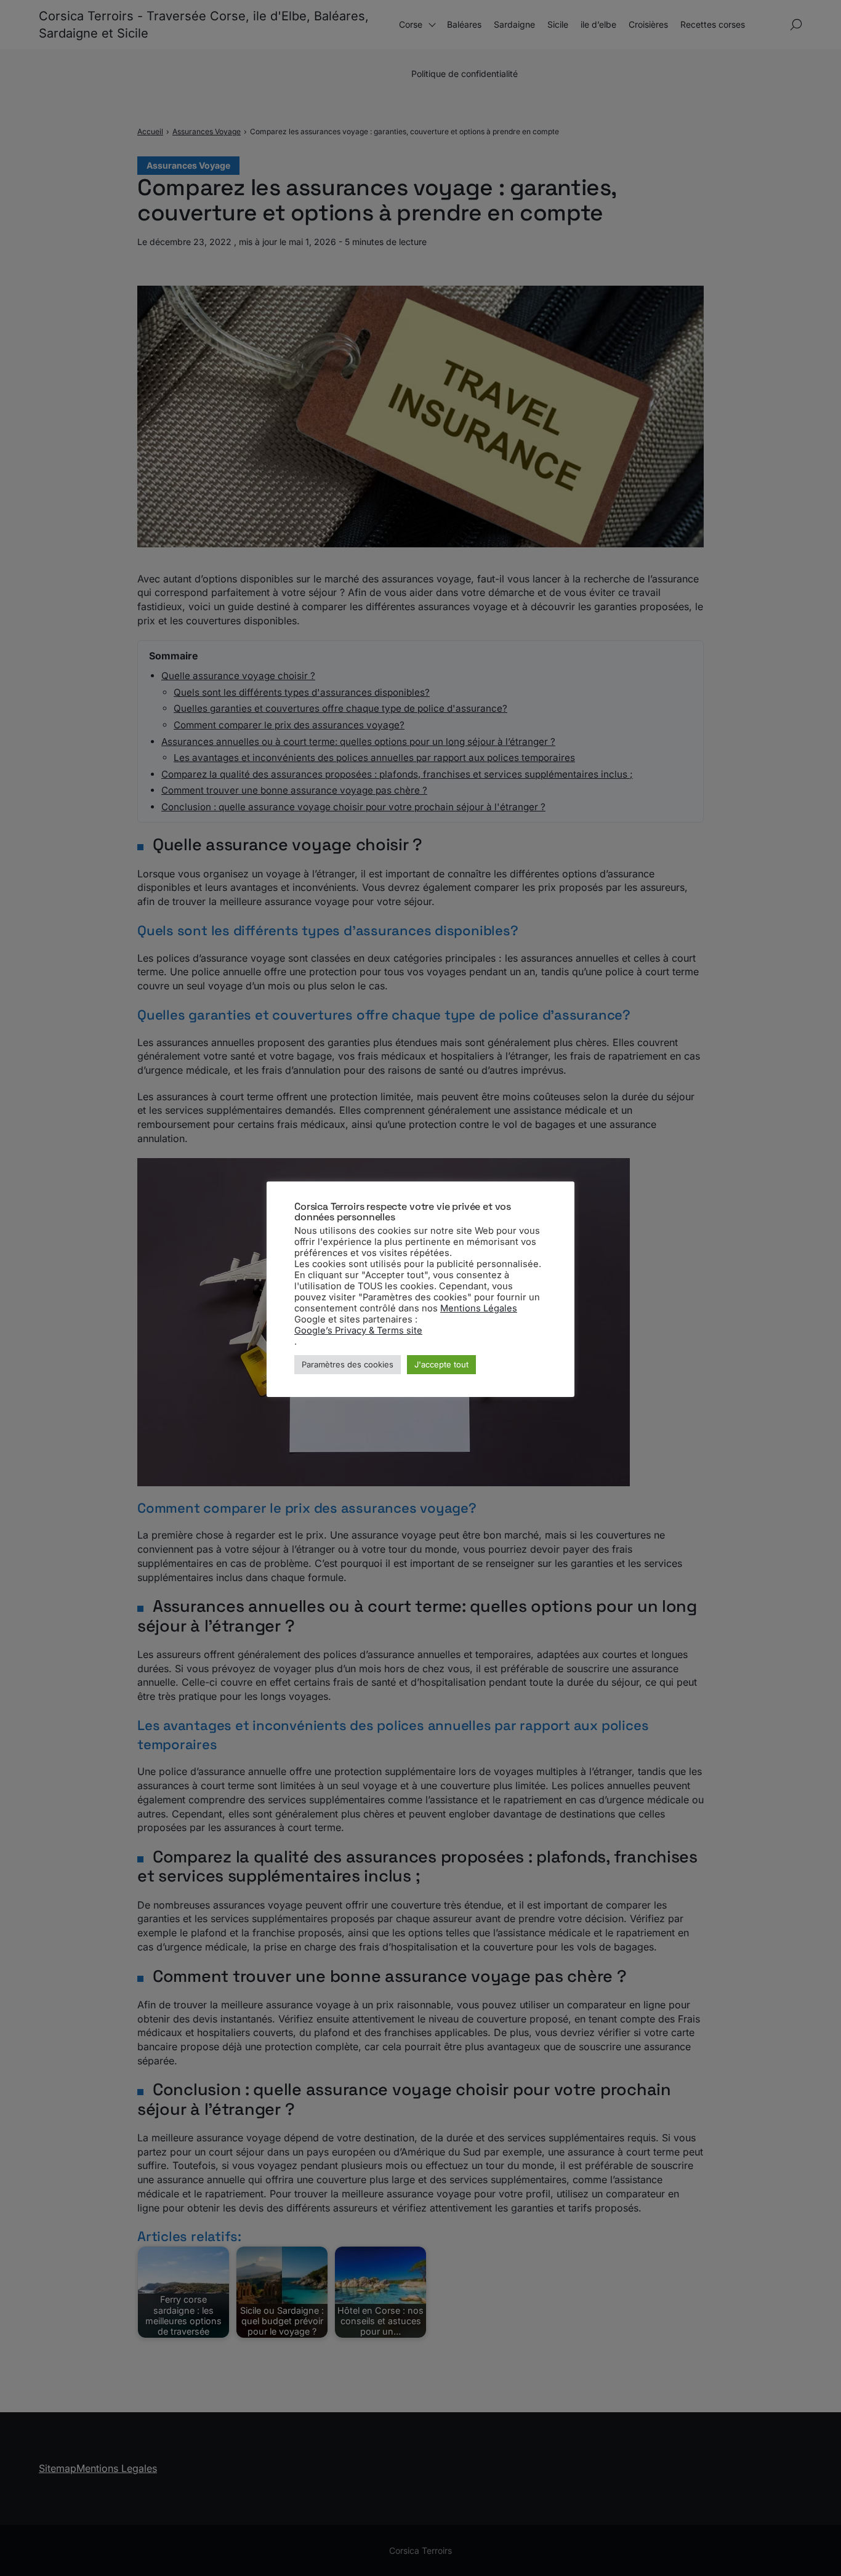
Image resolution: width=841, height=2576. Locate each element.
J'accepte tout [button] (441, 1364)
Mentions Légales (479, 1308)
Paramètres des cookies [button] (348, 1364)
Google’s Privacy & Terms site (358, 1330)
